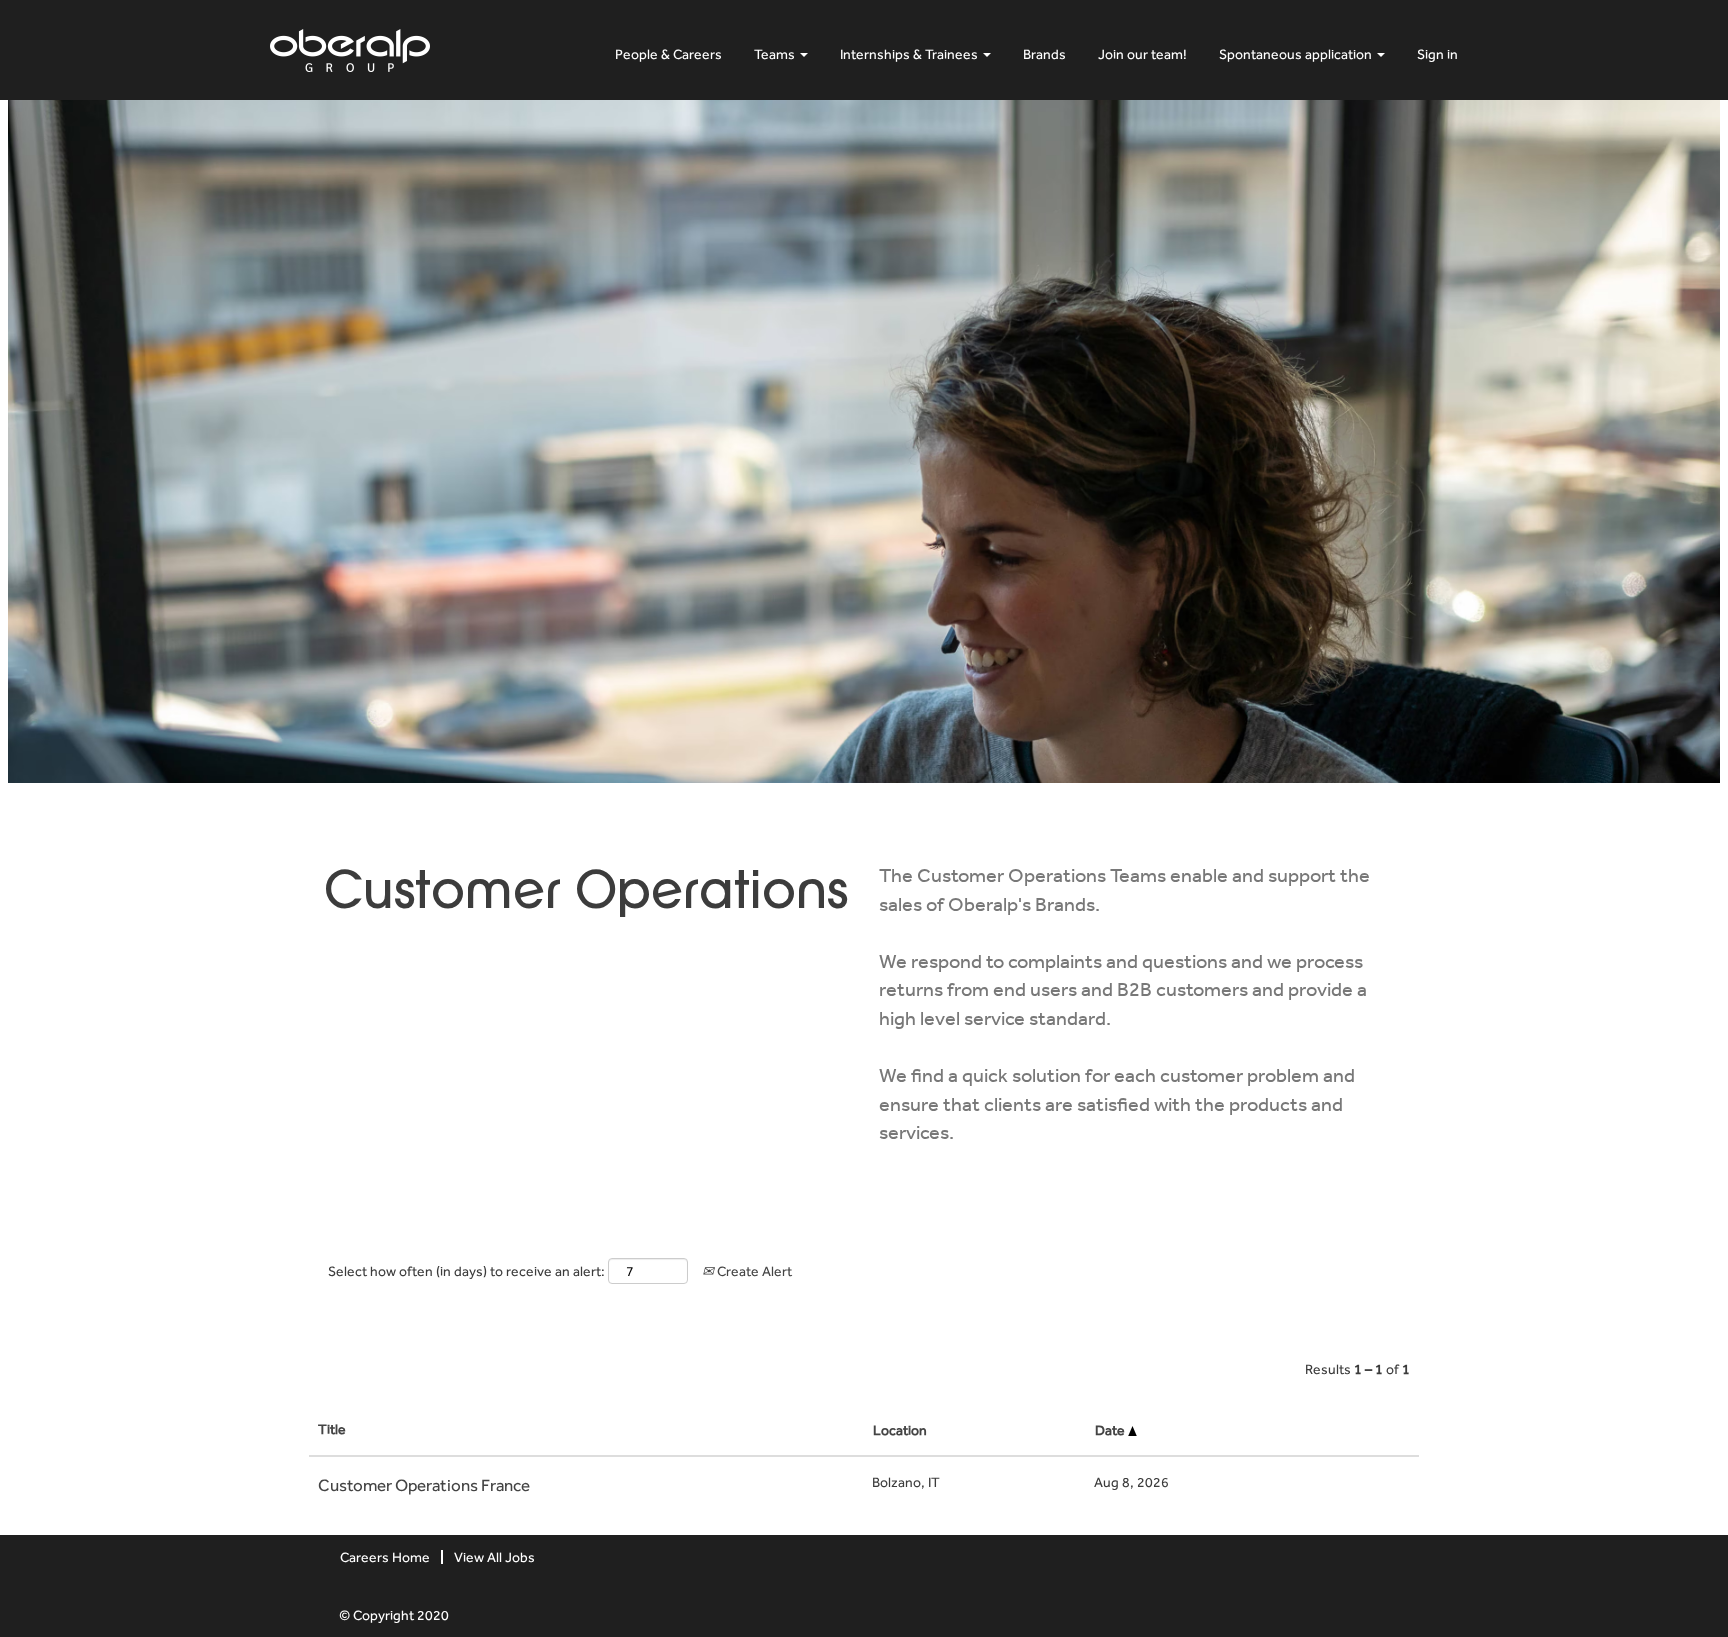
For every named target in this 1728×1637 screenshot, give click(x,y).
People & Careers (668, 54)
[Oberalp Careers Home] (350, 46)
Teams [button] (776, 54)
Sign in (1437, 54)
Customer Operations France (424, 1485)
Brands (1044, 54)
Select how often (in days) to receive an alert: (466, 1271)
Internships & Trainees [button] (910, 54)
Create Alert (753, 1271)
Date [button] (1111, 1430)
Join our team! (1142, 54)
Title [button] (332, 1429)
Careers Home (385, 1557)
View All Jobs (494, 1557)
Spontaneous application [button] (1297, 54)
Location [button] (900, 1430)
